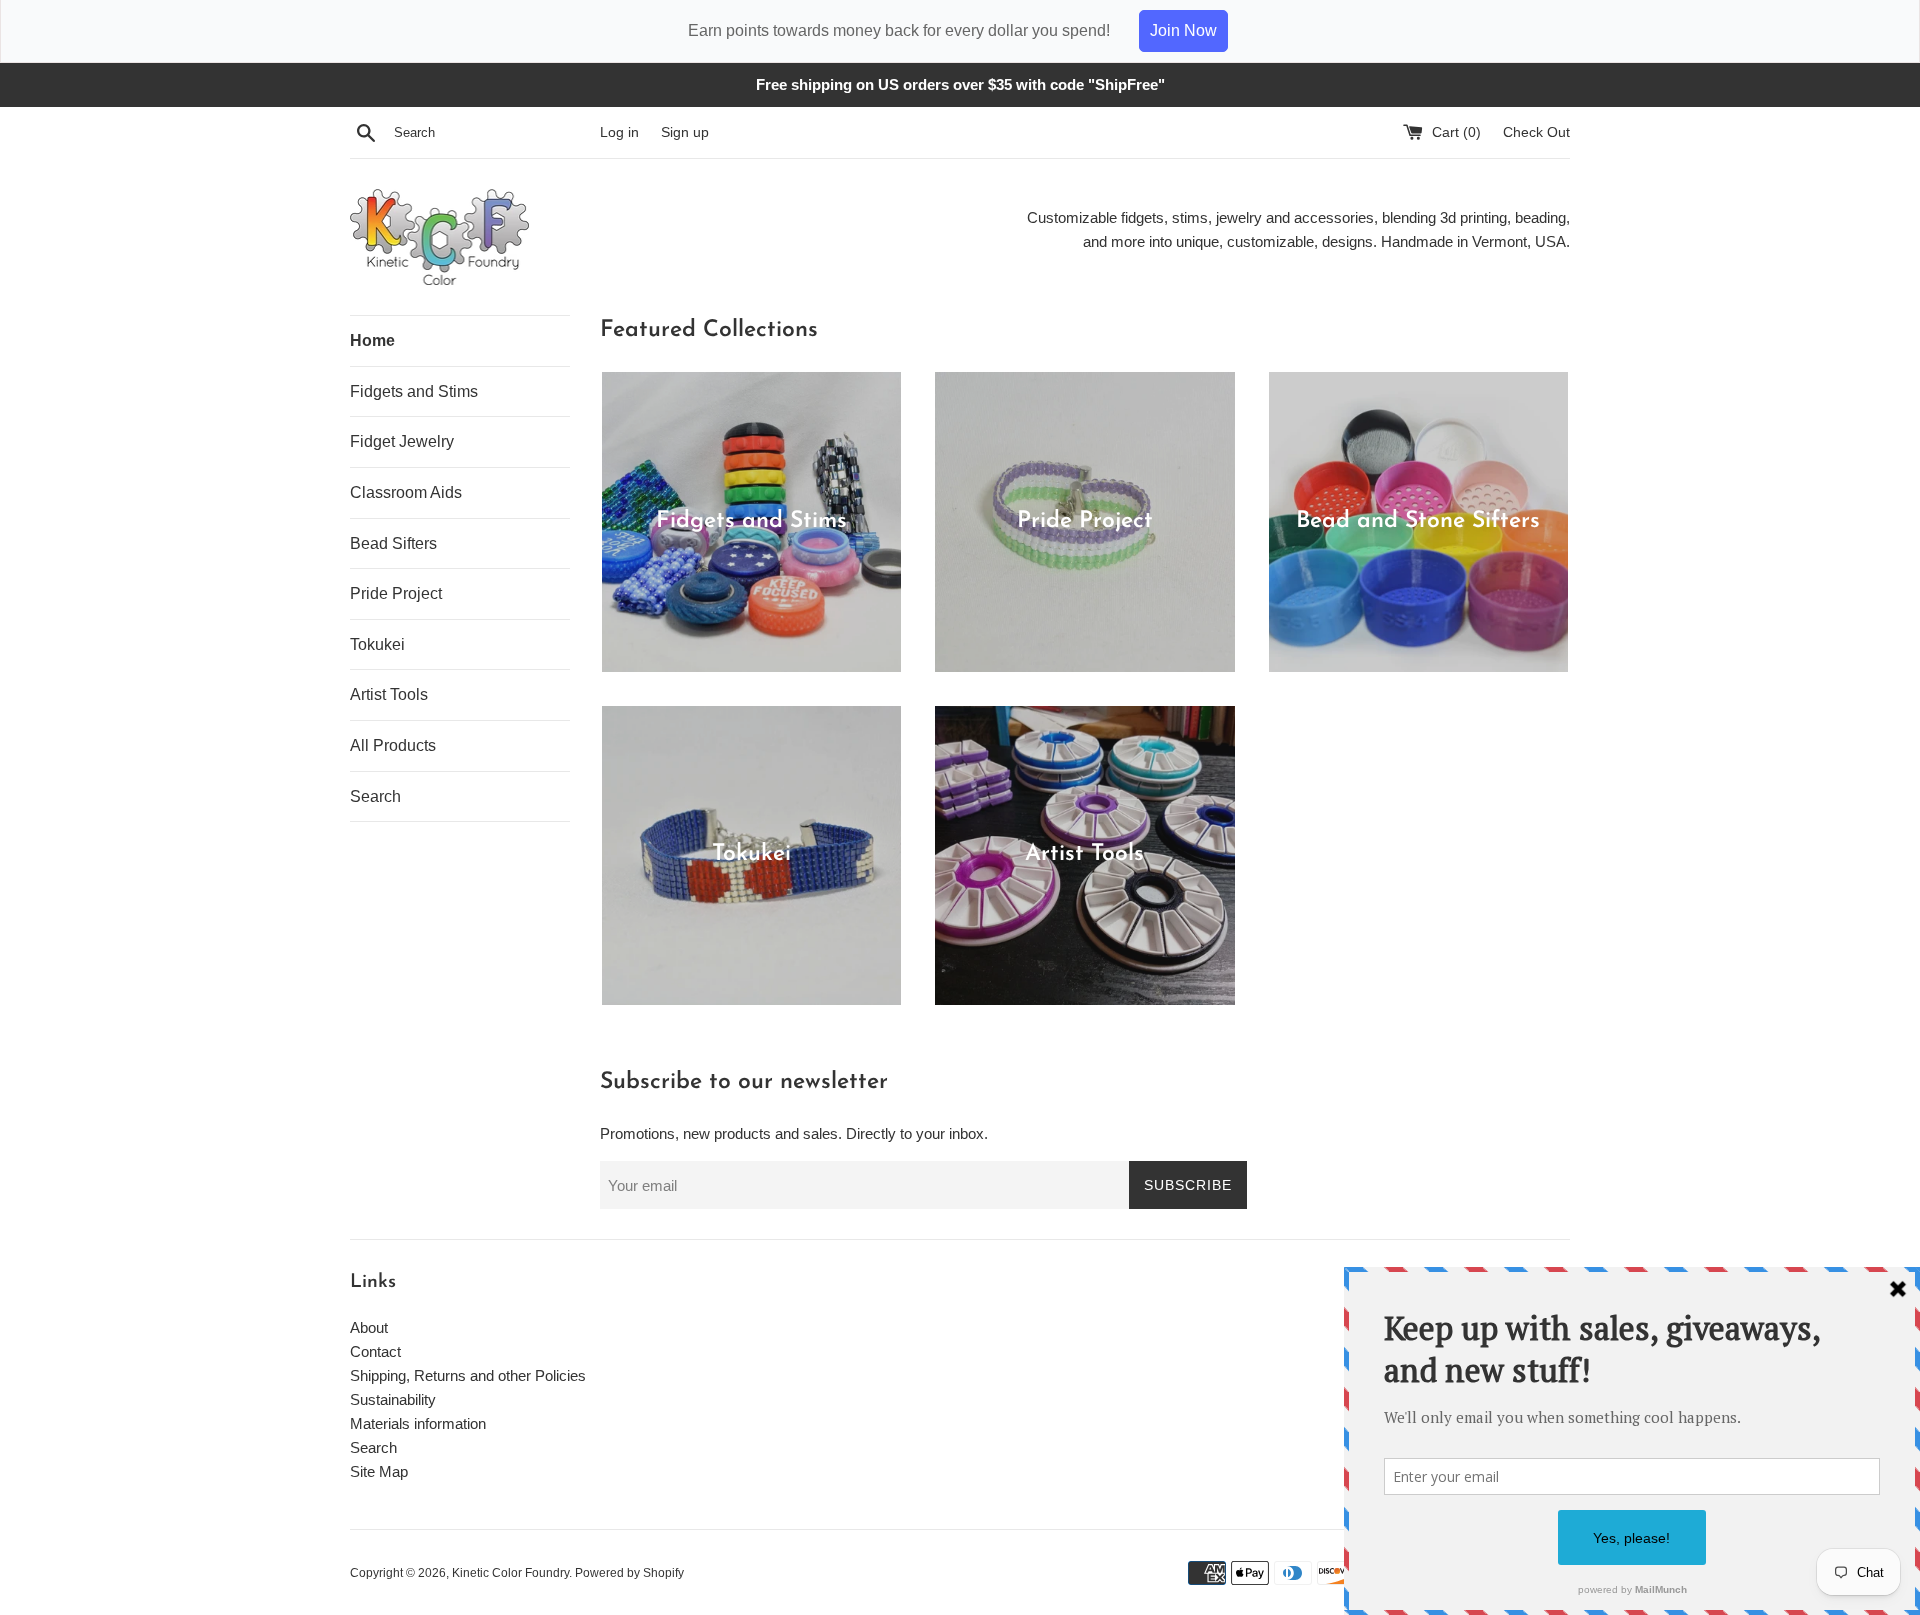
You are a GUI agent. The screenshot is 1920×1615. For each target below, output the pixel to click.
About (369, 1327)
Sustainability (393, 1399)
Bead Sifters (393, 543)
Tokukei (377, 644)
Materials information (418, 1423)
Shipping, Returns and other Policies (468, 1375)
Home (372, 340)
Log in (619, 132)
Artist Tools (389, 694)
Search (375, 796)
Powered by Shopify (629, 1573)
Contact (375, 1351)
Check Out (1536, 132)
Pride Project (396, 593)
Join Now (1183, 30)
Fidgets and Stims (414, 391)
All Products (393, 745)
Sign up (685, 132)
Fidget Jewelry (402, 441)
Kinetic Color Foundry (510, 1573)
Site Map (379, 1471)
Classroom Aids (406, 492)
